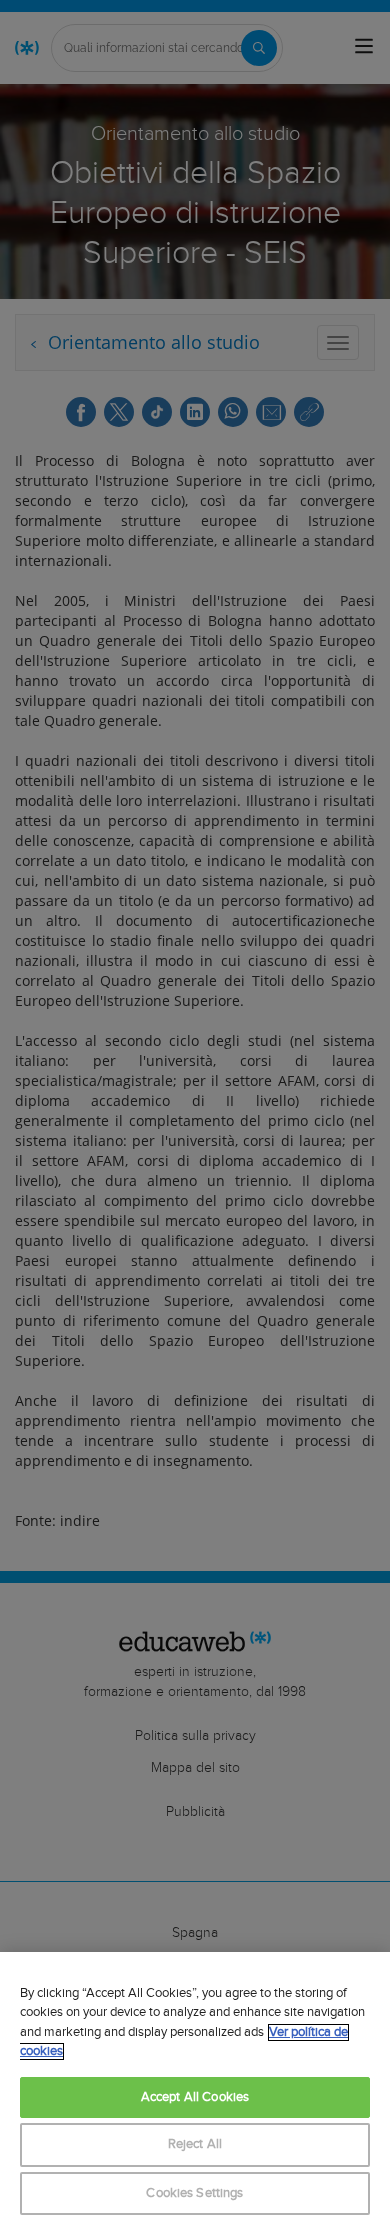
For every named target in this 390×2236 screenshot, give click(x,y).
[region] (195, 2094)
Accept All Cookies (195, 2097)
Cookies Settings (194, 2193)
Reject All (195, 2144)
